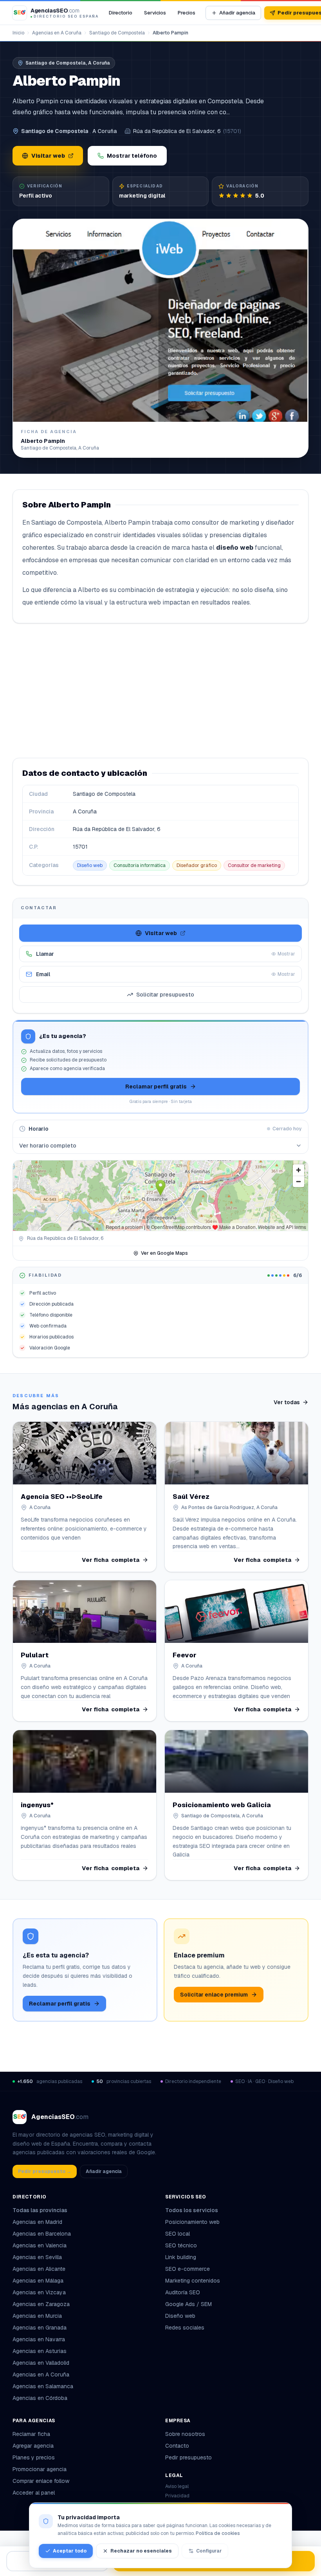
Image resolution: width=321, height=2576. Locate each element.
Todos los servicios (192, 2210)
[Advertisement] (160, 691)
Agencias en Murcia (37, 2316)
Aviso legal (177, 2486)
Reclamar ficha (31, 2434)
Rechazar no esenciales (141, 2551)
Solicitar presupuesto (165, 995)
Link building (181, 2257)
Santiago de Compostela (117, 33)
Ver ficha (111, 1560)
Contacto (177, 2446)
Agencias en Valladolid (41, 2363)
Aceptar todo (70, 2551)
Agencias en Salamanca (43, 2386)
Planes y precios (34, 2457)
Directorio (121, 13)
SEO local (178, 2234)
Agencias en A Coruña (57, 33)
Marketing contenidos (193, 2281)
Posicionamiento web (192, 2222)
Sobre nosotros (185, 2434)
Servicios (155, 13)
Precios (187, 13)
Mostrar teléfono (132, 156)
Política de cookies (218, 2533)
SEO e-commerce (188, 2269)
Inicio (18, 33)
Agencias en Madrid (37, 2222)
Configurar (209, 2551)
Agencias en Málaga (38, 2281)
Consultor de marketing (254, 865)
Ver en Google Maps (164, 1253)
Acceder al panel (34, 2493)
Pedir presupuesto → (45, 2171)
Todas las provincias (40, 2210)
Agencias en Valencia (40, 2245)
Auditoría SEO (183, 2292)
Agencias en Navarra (39, 2339)
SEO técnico (181, 2245)
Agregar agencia (33, 2446)
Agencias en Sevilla (37, 2257)
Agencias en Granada (40, 2328)
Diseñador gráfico (197, 865)
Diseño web (90, 865)
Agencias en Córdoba (40, 2398)
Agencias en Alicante (39, 2269)
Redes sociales (185, 2328)
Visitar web (48, 156)
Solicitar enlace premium (214, 1995)
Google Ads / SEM (188, 2304)
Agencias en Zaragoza (41, 2304)
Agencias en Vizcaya (39, 2292)
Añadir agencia (237, 13)
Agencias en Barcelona (42, 2234)
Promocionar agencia (40, 2469)
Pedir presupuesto (188, 2457)
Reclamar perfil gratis (156, 1087)
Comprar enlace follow (41, 2481)
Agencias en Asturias (40, 2351)
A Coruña (105, 131)
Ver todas (287, 1402)
